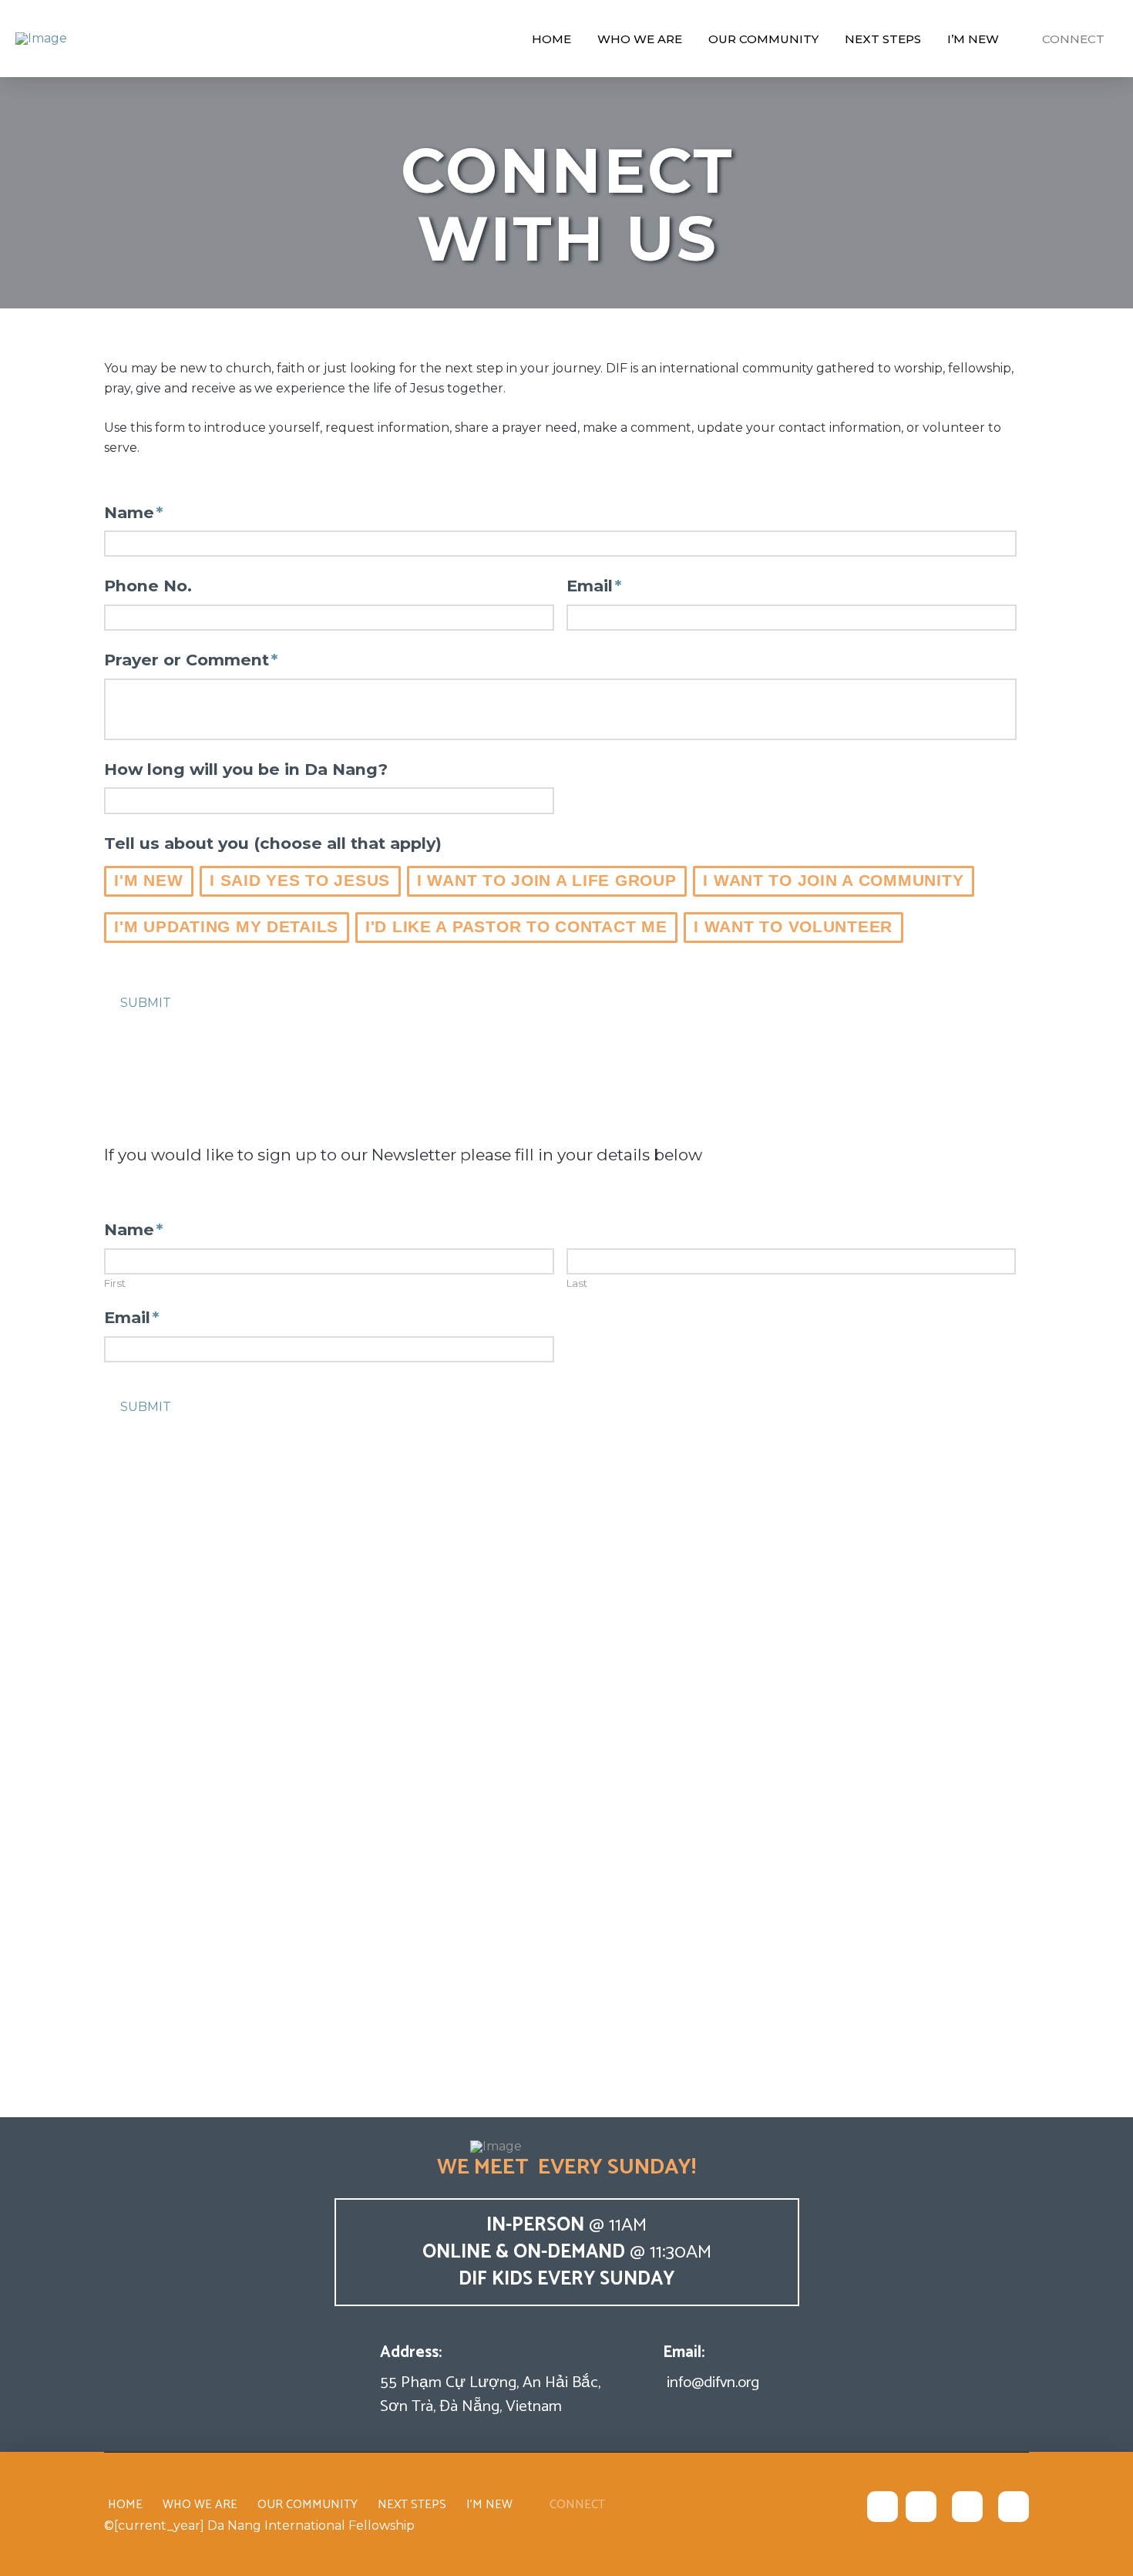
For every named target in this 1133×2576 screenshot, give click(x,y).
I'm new (148, 880)
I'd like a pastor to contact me (516, 926)
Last (577, 1283)
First (115, 1283)
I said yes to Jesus (300, 880)
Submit (146, 1003)
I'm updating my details (226, 926)
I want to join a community (833, 880)
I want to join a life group (547, 880)
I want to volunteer (793, 926)
